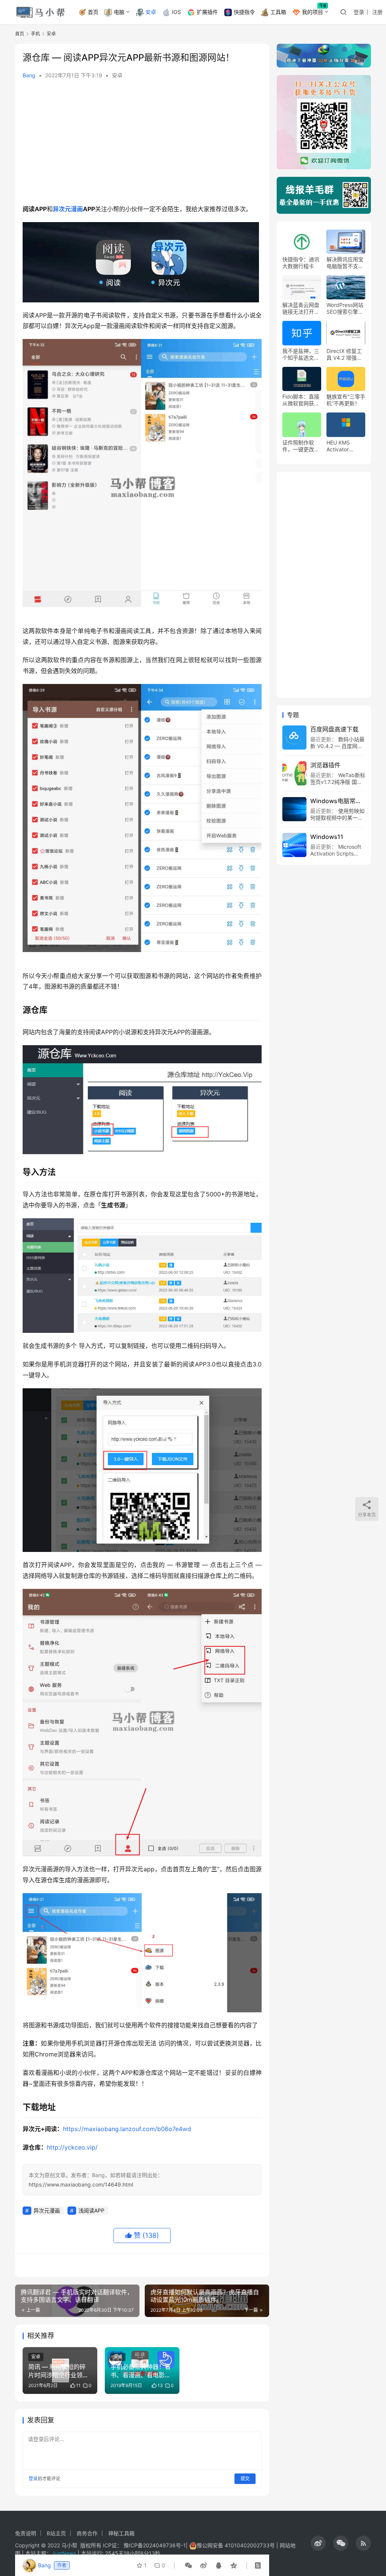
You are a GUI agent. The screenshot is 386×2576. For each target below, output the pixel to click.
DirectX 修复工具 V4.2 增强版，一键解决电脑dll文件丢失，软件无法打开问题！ (345, 354)
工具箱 (278, 12)
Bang (29, 75)
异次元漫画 (68, 209)
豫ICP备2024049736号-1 (155, 2545)
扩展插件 (207, 12)
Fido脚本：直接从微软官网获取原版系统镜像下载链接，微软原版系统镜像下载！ (301, 400)
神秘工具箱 (121, 2533)
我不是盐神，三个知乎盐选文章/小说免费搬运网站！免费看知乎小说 (302, 354)
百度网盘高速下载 (334, 729)
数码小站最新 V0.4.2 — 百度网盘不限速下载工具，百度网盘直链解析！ (337, 749)
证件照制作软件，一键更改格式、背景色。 (301, 446)
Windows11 (327, 837)
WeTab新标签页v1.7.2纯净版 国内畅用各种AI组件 (338, 782)
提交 (245, 2479)
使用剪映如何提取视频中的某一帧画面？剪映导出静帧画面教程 (337, 821)
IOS (176, 12)
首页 (93, 12)
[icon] (318, 2543)
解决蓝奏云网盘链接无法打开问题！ (301, 308)
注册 (377, 12)
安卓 (151, 12)
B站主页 (56, 2533)
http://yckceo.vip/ (72, 2147)
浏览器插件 (325, 765)
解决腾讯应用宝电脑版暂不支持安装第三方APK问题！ (345, 263)
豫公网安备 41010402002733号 (237, 2545)
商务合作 (87, 2533)
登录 (359, 12)
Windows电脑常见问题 (338, 801)
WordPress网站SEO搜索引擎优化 (345, 308)
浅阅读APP (91, 2210)
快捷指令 (244, 12)
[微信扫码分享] (188, 2565)
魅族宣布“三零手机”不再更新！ (346, 400)
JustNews (65, 2553)
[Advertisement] (142, 143)
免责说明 (26, 2533)
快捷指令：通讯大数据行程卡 (301, 263)
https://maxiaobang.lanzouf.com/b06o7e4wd (127, 2129)
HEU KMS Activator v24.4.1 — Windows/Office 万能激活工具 (345, 446)
